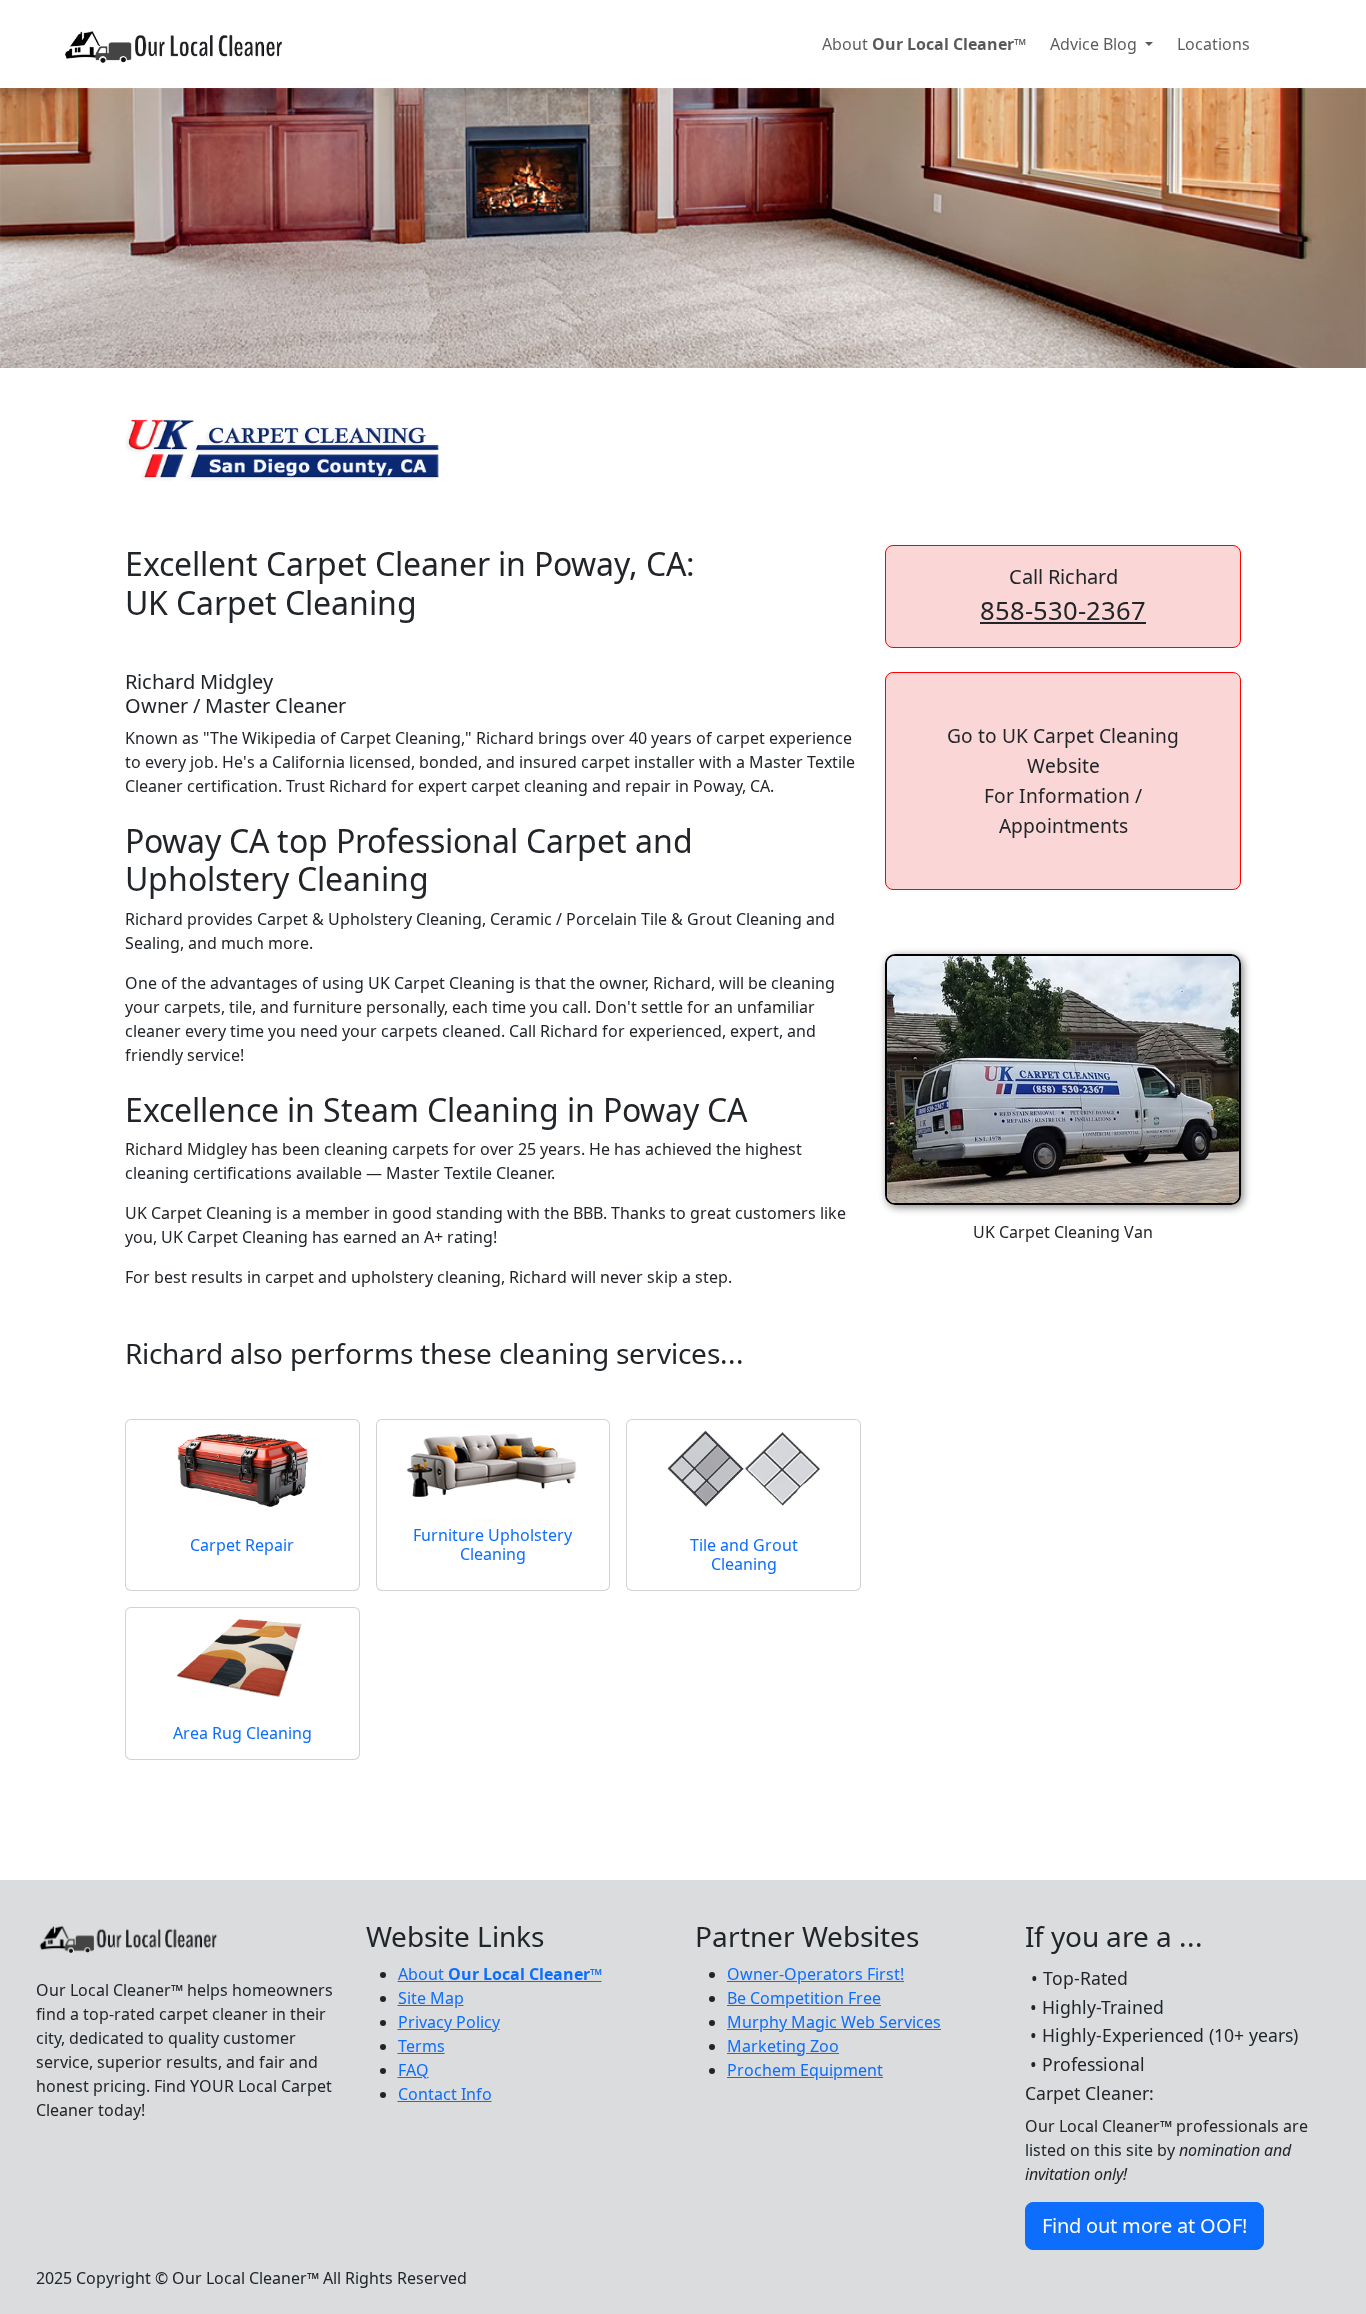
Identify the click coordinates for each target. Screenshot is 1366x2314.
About (924, 44)
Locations (1213, 44)
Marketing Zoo (783, 2046)
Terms (421, 2046)
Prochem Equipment (805, 2070)
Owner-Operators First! (815, 1974)
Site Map (431, 1998)
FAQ (413, 2070)
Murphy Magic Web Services (834, 2022)
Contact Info (445, 2094)
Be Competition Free (804, 1998)
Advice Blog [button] (1095, 44)
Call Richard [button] (1063, 595)
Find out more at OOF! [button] (1144, 2225)
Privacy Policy (449, 2022)
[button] (1063, 781)
